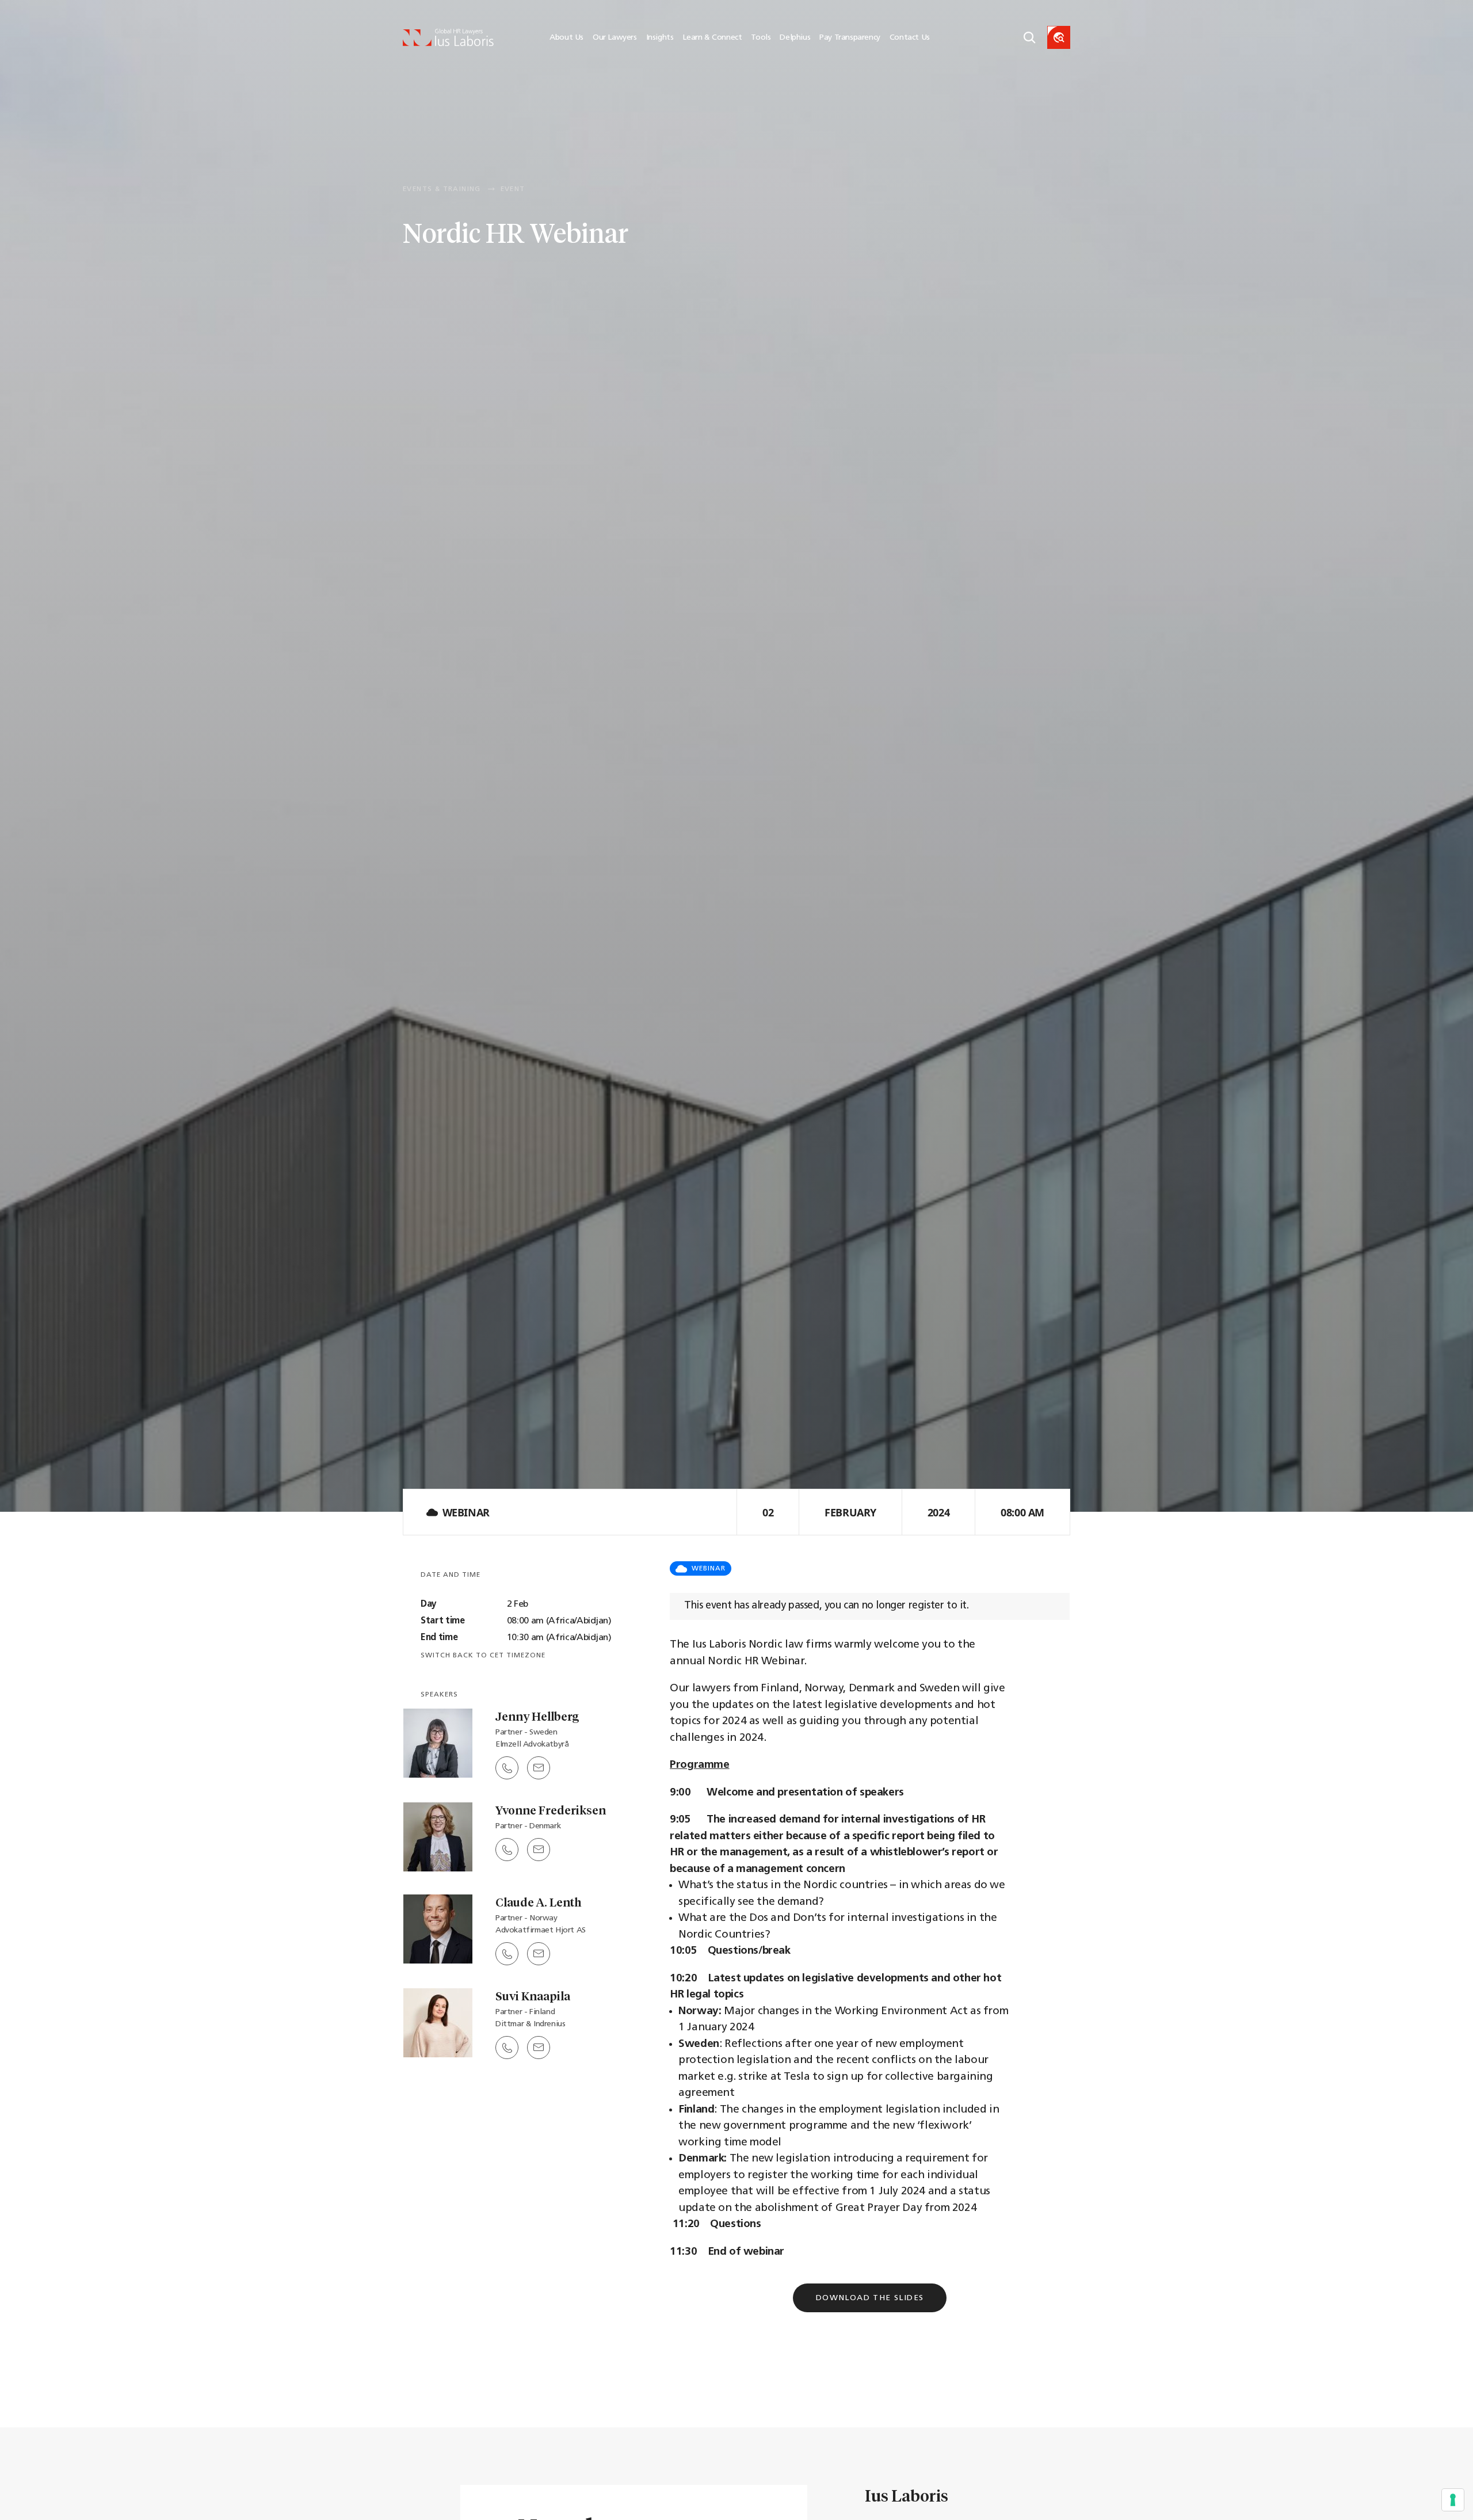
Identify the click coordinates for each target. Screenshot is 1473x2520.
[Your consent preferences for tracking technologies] (1453, 2500)
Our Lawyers (615, 38)
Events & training (442, 189)
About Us (566, 38)
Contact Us (910, 38)
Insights (660, 38)
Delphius (795, 38)
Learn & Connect (712, 38)
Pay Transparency (850, 38)
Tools (761, 38)
